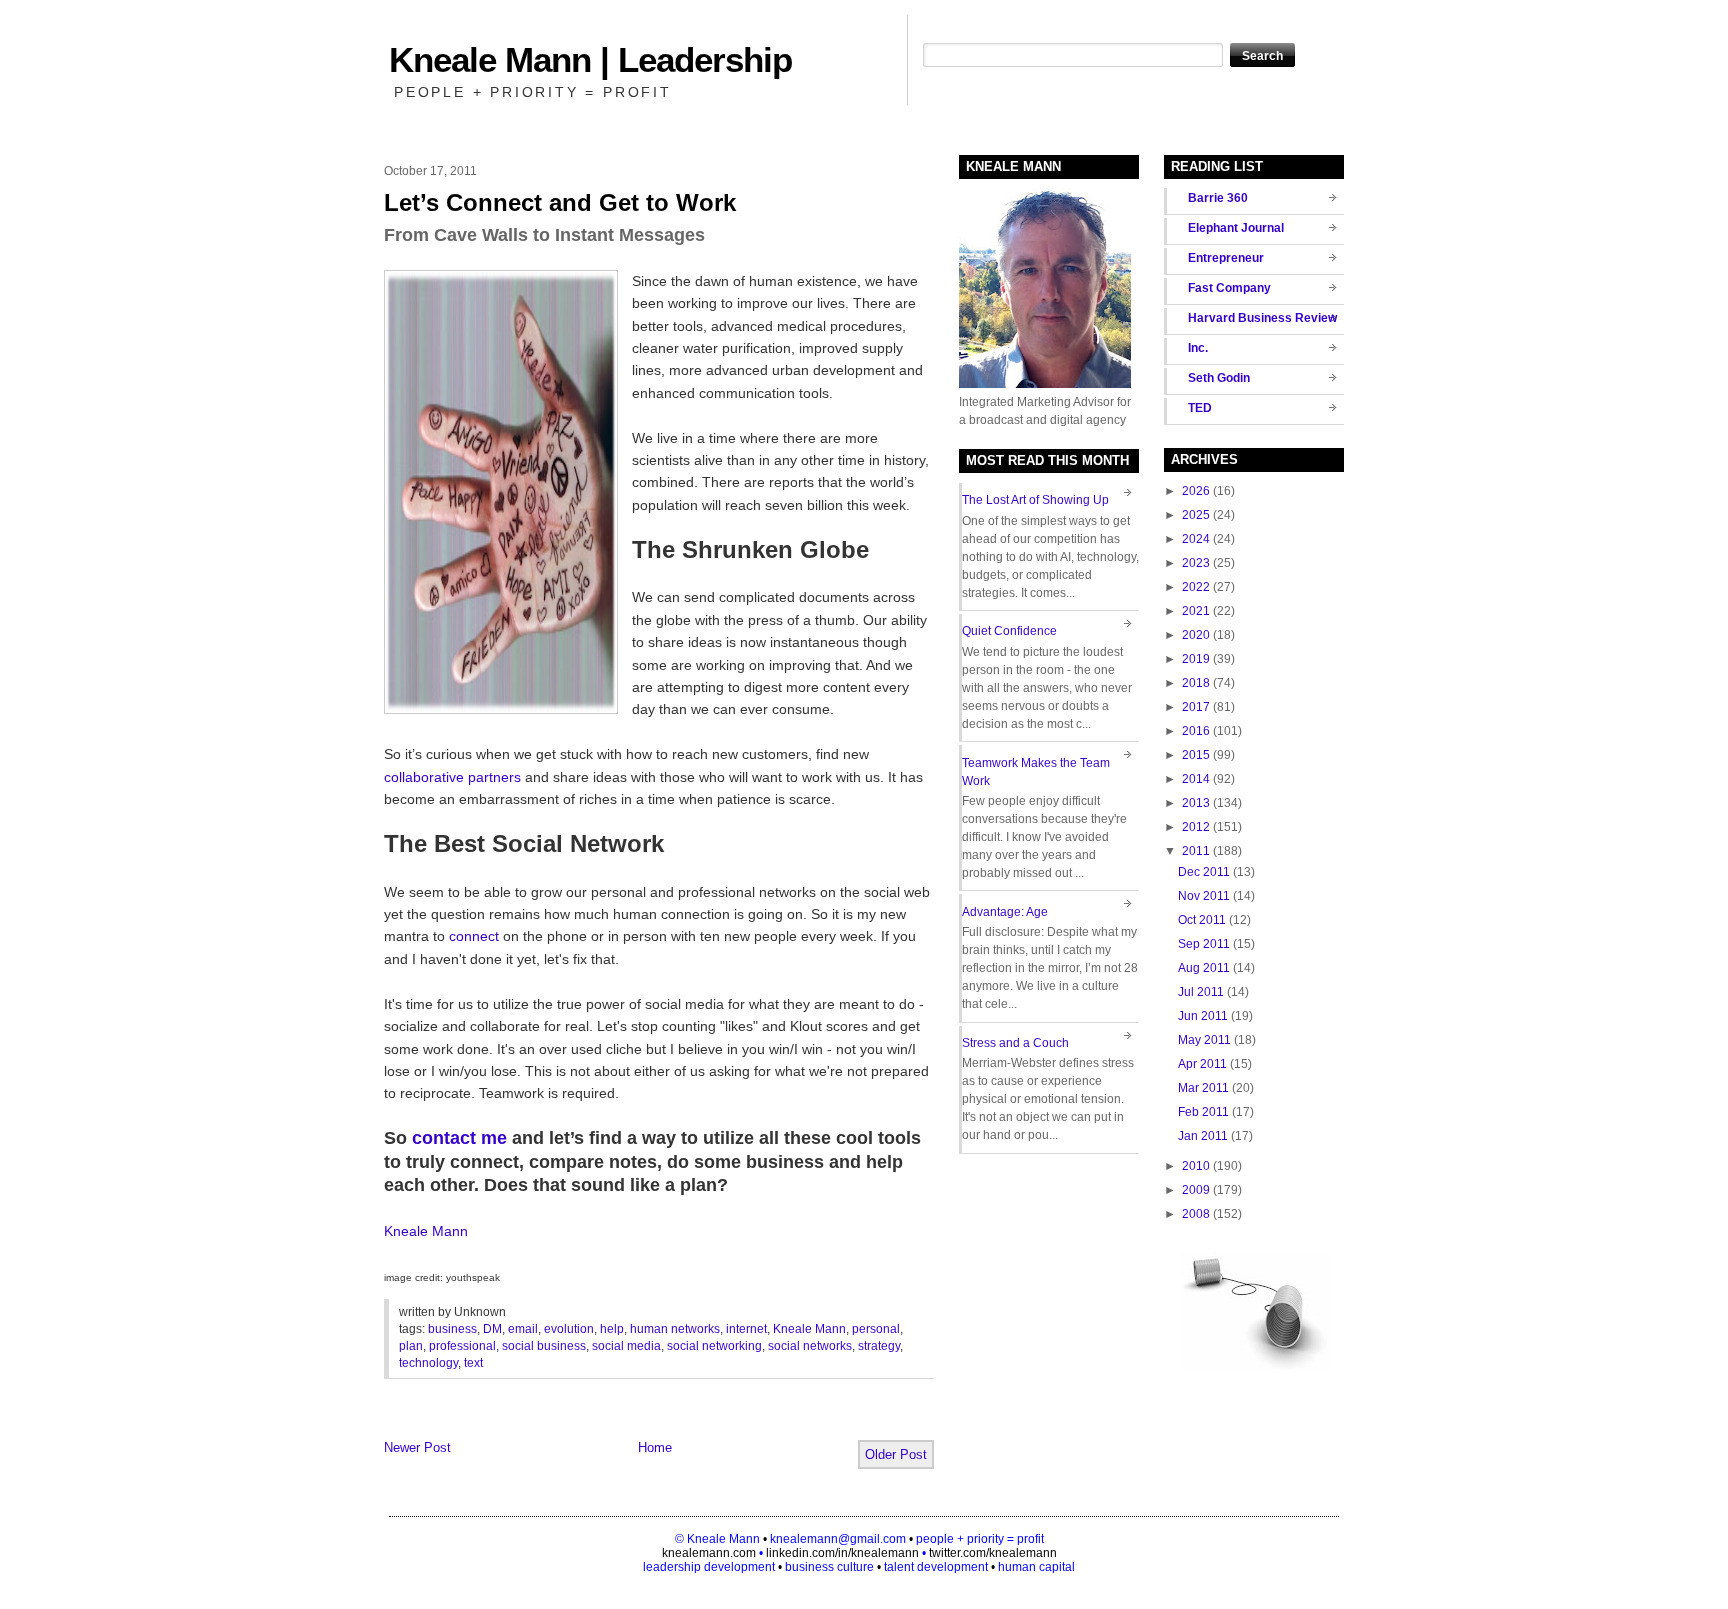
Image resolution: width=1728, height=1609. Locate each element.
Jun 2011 (1203, 1016)
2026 (1196, 491)
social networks (810, 1346)
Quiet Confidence (1009, 631)
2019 (1196, 659)
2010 (1196, 1166)
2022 (1196, 587)
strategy (879, 1346)
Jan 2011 (1203, 1136)
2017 (1196, 707)
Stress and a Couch (1015, 1043)
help (612, 1329)
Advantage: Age (1005, 912)
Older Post (896, 1454)
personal (876, 1329)
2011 (1196, 851)
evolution (569, 1329)
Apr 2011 (1202, 1064)
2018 (1196, 683)
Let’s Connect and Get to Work (560, 202)
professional (462, 1346)
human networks (675, 1329)
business (452, 1329)
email (523, 1329)
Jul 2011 (1201, 992)
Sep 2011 (1204, 944)
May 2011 (1204, 1040)
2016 (1196, 731)
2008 (1196, 1214)
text (473, 1363)
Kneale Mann (426, 1231)
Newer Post (417, 1447)
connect (474, 936)
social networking (714, 1346)
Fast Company (1229, 288)
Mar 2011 (1203, 1088)
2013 (1196, 803)
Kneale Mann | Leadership (590, 59)
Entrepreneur (1226, 258)
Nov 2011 (1204, 896)
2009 (1196, 1190)
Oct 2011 (1202, 920)
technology (428, 1363)
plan (411, 1346)
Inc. (1198, 348)
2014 (1196, 779)
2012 (1196, 827)
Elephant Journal (1236, 228)
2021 (1196, 611)
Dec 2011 (1204, 872)
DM (492, 1329)
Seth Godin (1219, 378)
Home (655, 1447)
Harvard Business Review (1262, 318)
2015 (1196, 755)
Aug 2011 (1204, 968)
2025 (1196, 515)
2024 (1196, 539)
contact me (459, 1138)
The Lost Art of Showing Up (1035, 500)
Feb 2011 (1203, 1112)
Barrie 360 (1218, 198)
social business (544, 1346)
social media (626, 1346)
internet (746, 1329)
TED (1200, 408)
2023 (1196, 563)
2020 (1196, 635)
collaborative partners (452, 777)
